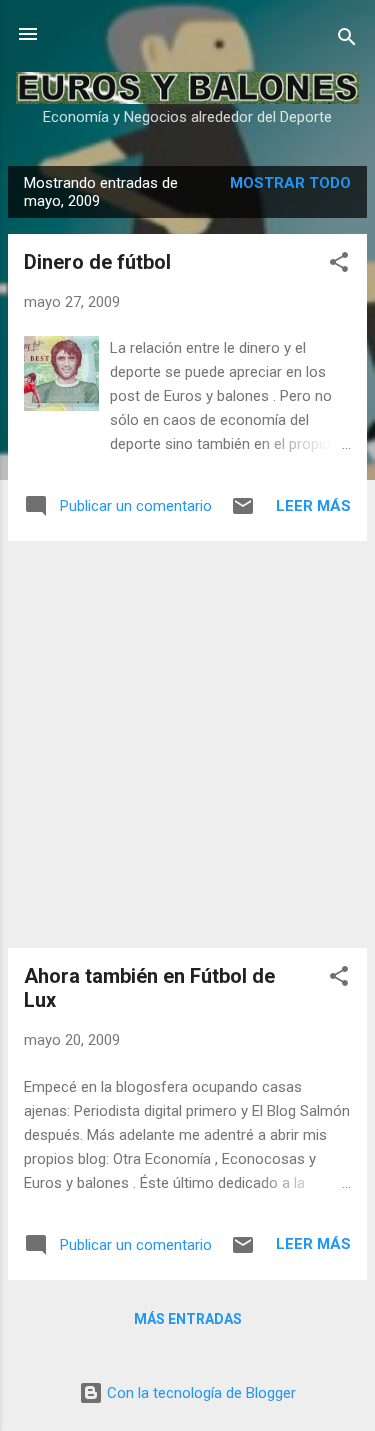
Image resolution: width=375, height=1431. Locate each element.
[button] (339, 265)
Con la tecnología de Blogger (199, 1393)
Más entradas (188, 1319)
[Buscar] (347, 40)
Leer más (313, 506)
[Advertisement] (187, 744)
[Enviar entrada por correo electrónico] (243, 513)
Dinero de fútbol (97, 262)
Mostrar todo (290, 183)
